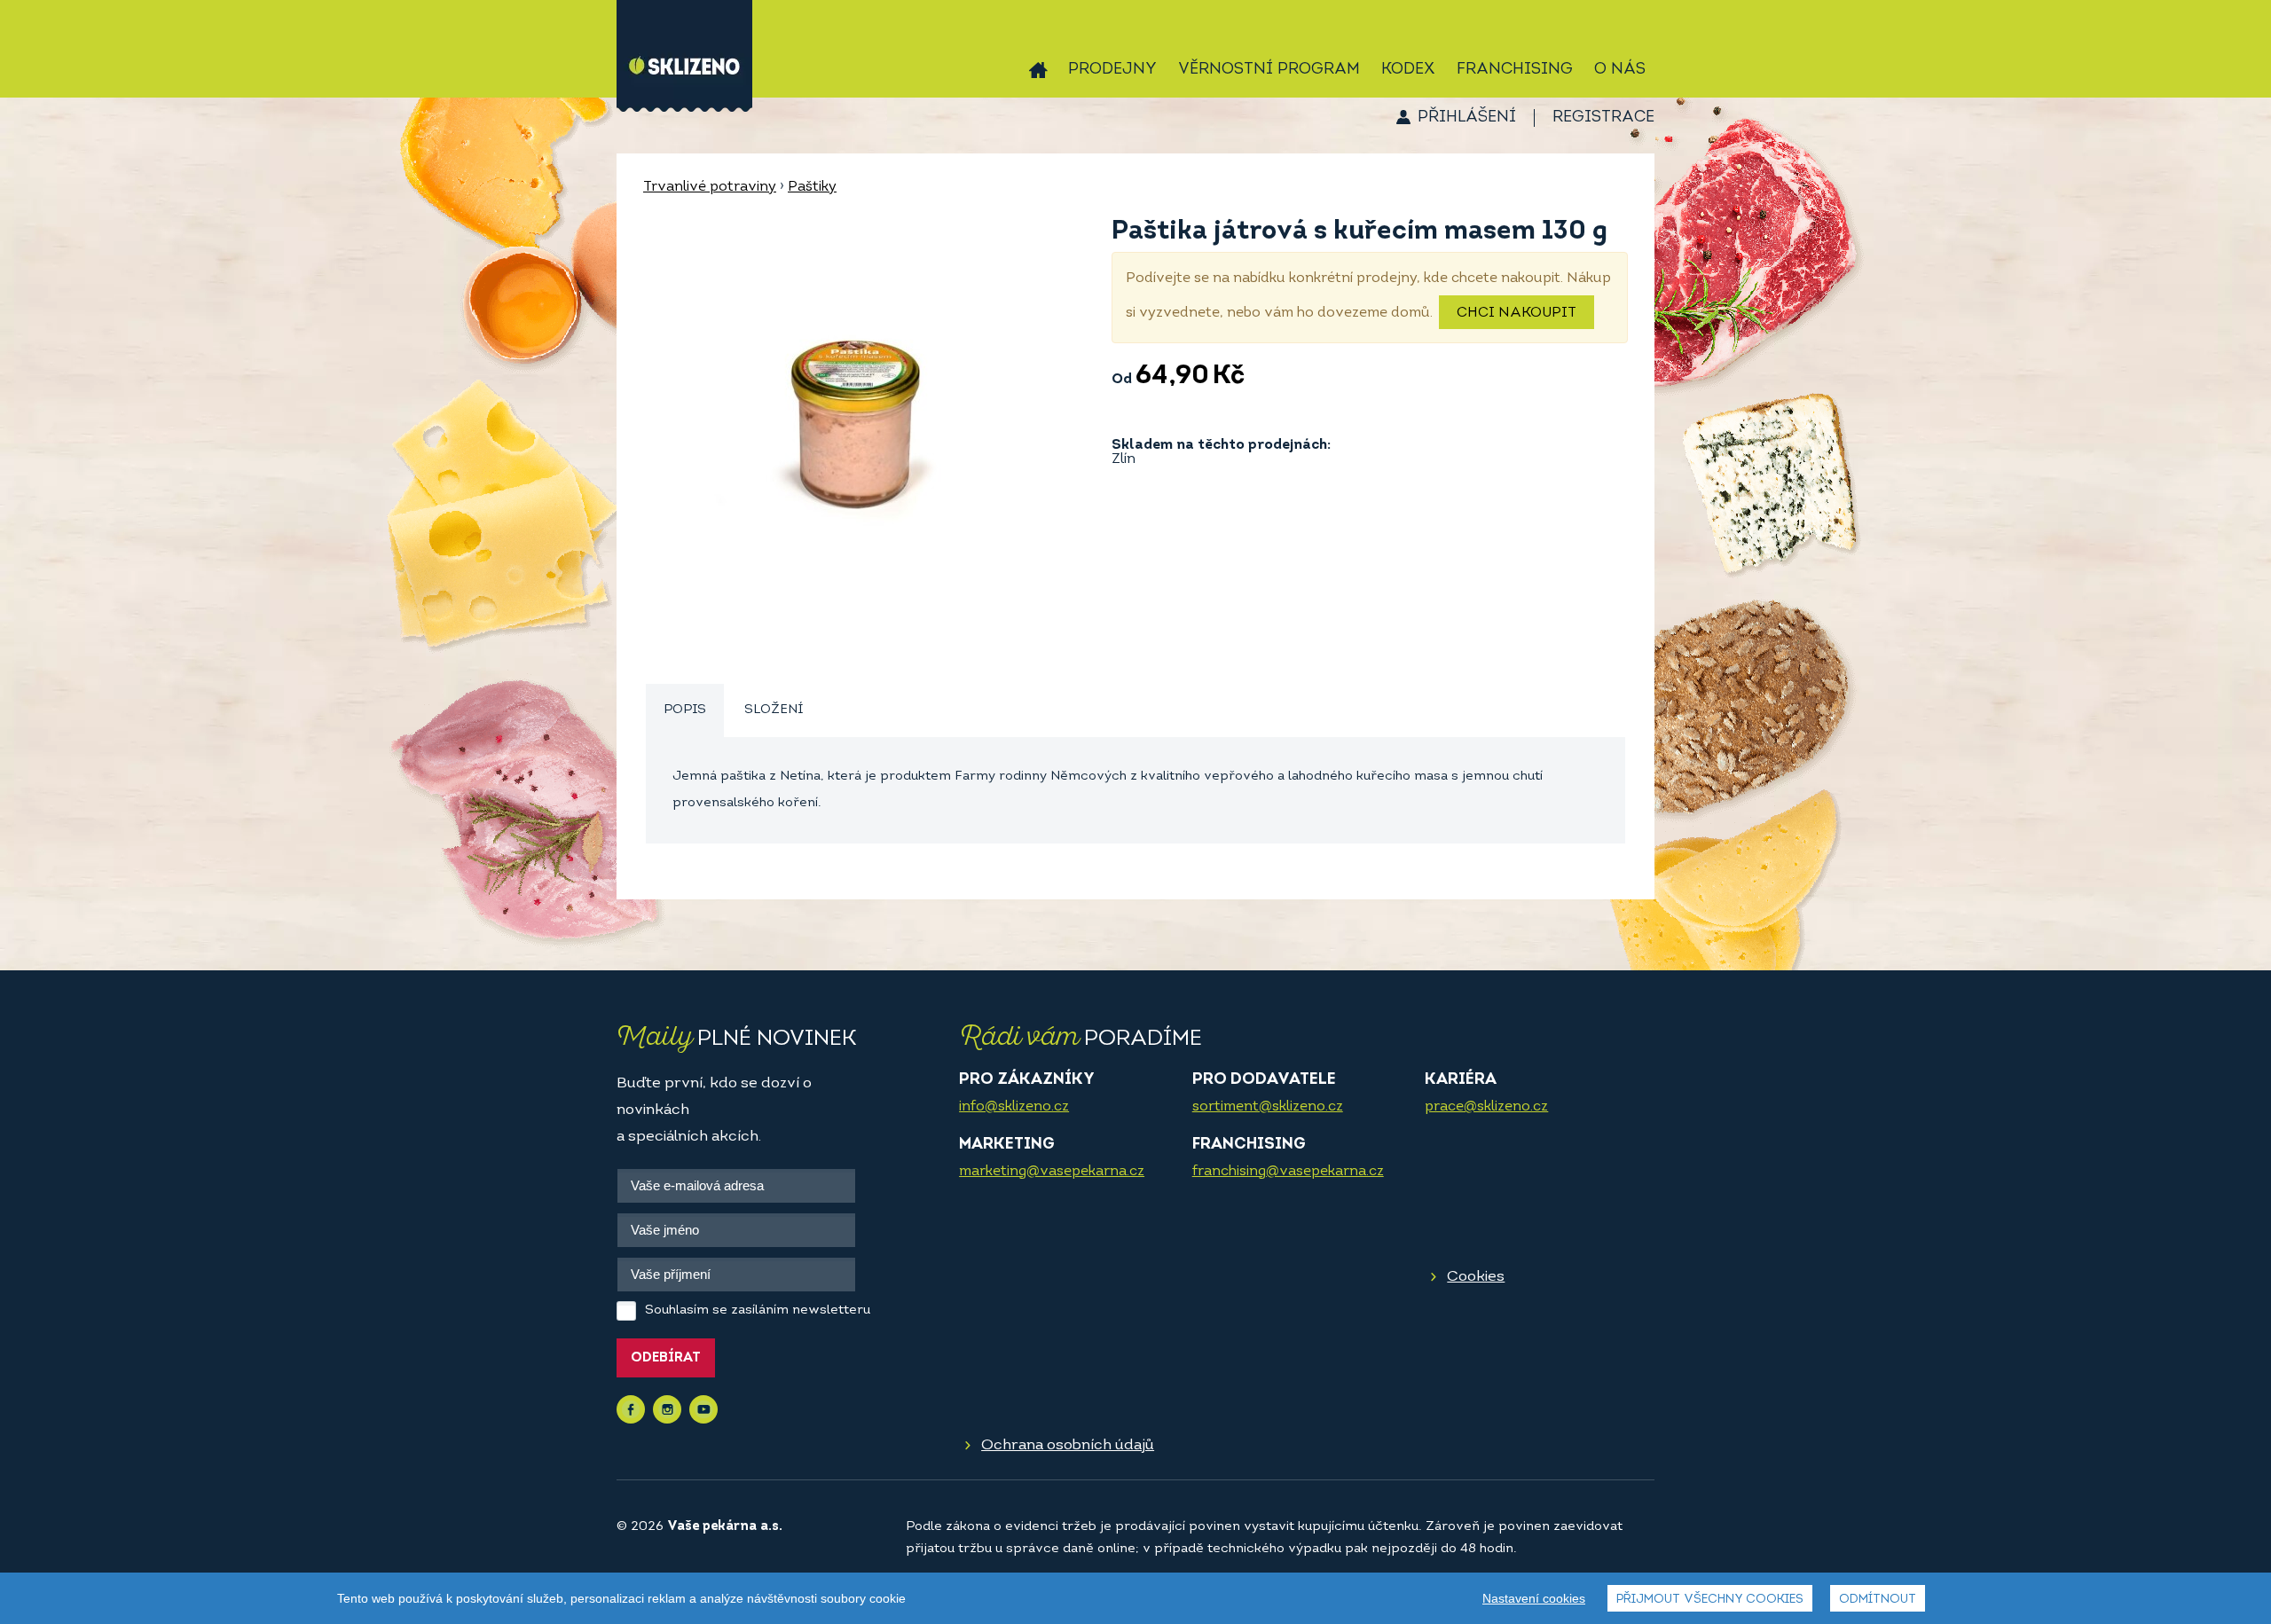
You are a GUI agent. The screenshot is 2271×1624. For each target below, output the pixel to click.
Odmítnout (1878, 1600)
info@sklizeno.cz (1014, 1107)
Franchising (1515, 70)
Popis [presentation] (685, 710)
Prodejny (1112, 70)
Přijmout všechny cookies (1710, 1600)
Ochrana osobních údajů (1068, 1445)
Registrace (1603, 118)
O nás (1620, 70)
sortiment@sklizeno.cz (1268, 1107)
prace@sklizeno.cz (1486, 1107)
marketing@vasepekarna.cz (1052, 1172)
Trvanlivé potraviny (710, 187)
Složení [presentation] (774, 710)
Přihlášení (1467, 118)
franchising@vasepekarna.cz (1288, 1172)
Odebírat (666, 1358)
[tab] (685, 711)
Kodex (1408, 70)
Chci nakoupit (1517, 313)
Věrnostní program (1269, 70)
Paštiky (812, 187)
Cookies (1476, 1277)
